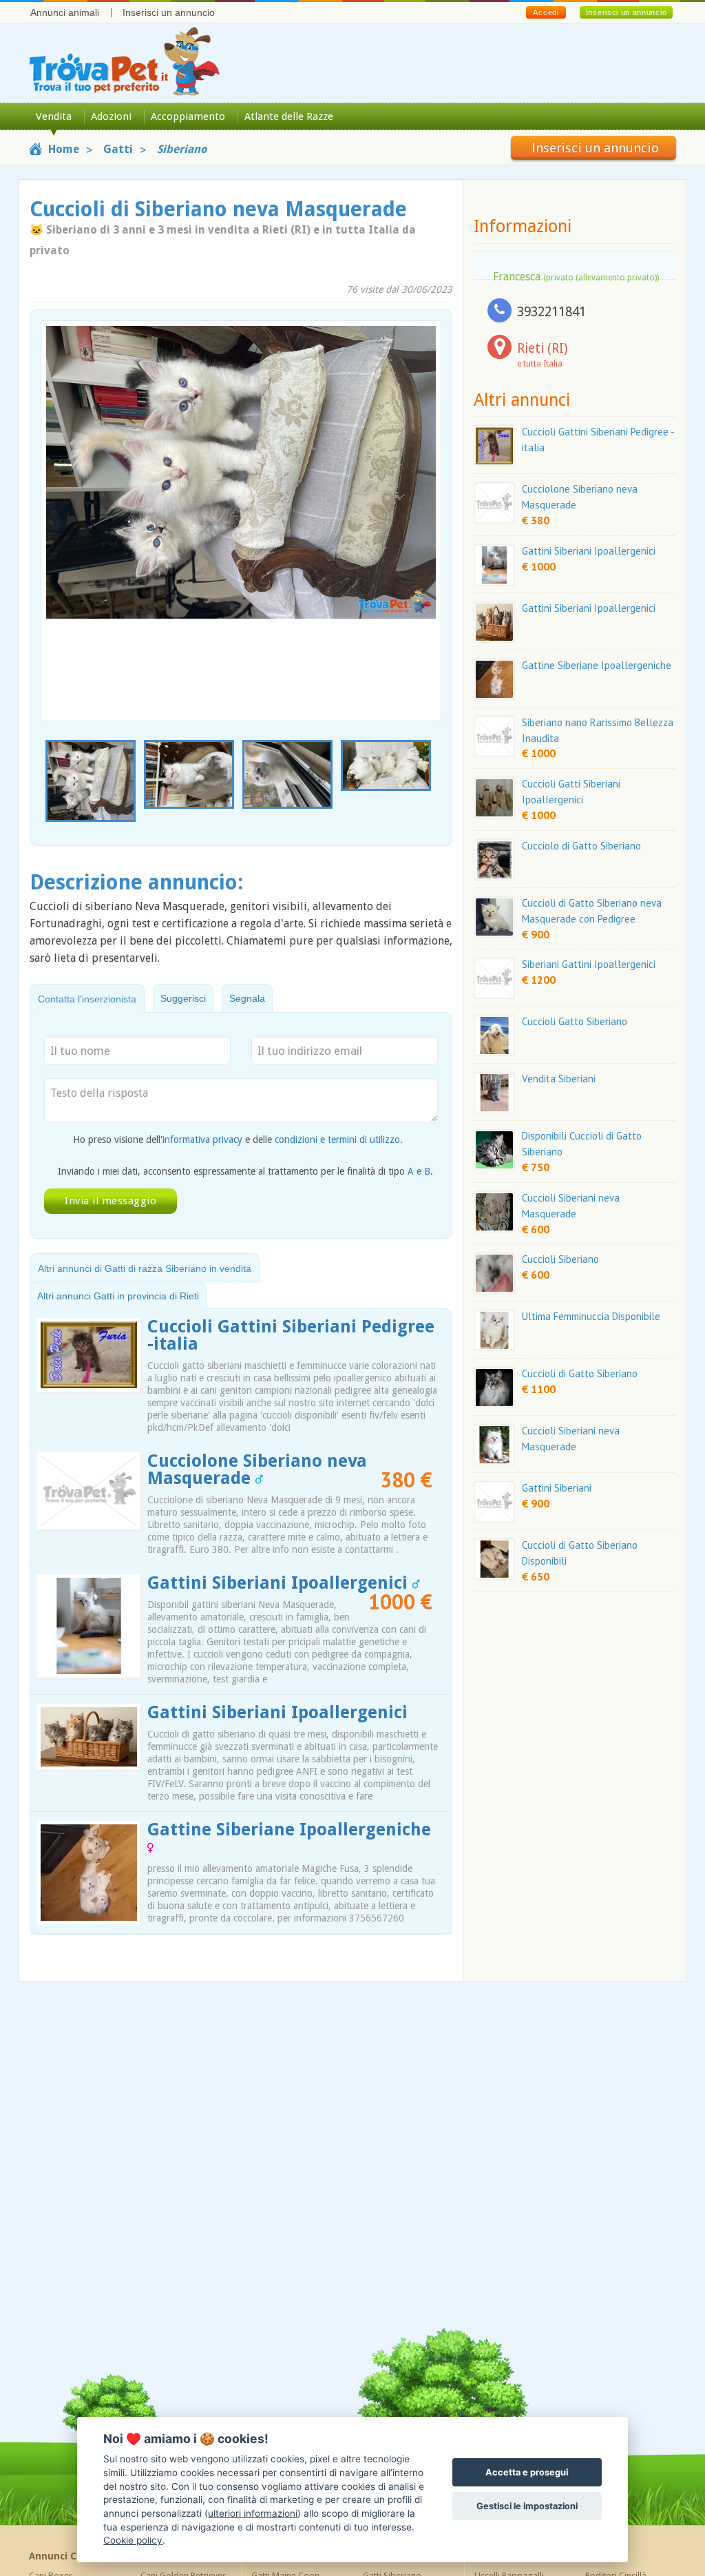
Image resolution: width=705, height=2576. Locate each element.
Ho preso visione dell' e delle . (238, 1140)
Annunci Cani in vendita (86, 2556)
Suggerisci (183, 998)
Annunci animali (65, 12)
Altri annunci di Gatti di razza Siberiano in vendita (145, 1268)
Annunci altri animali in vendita (550, 2556)
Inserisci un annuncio (169, 12)
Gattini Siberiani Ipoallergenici (280, 1583)
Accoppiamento (188, 116)
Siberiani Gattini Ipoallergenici (589, 964)
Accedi (546, 12)
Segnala (247, 998)
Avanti (422, 505)
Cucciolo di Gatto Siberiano (581, 846)
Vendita (54, 116)
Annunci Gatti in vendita (310, 2556)
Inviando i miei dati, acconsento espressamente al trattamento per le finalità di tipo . (245, 1171)
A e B (419, 1171)
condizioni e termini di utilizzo (337, 1140)
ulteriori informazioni (253, 2513)
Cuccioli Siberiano (560, 1259)
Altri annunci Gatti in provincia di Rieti (118, 1296)
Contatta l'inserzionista (87, 999)
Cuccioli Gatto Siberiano (575, 1021)
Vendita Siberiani (559, 1079)
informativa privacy (202, 1140)
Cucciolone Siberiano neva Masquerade (257, 1470)
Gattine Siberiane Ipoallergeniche (289, 1830)
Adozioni (111, 116)
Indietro (60, 505)
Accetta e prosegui (527, 2472)
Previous (48, 786)
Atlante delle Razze (289, 116)
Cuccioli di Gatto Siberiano (580, 1373)
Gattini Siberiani (557, 1488)
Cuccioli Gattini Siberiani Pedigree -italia (291, 1335)
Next (434, 786)
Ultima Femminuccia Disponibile (591, 1316)
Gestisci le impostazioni (527, 2506)
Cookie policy (133, 2540)
